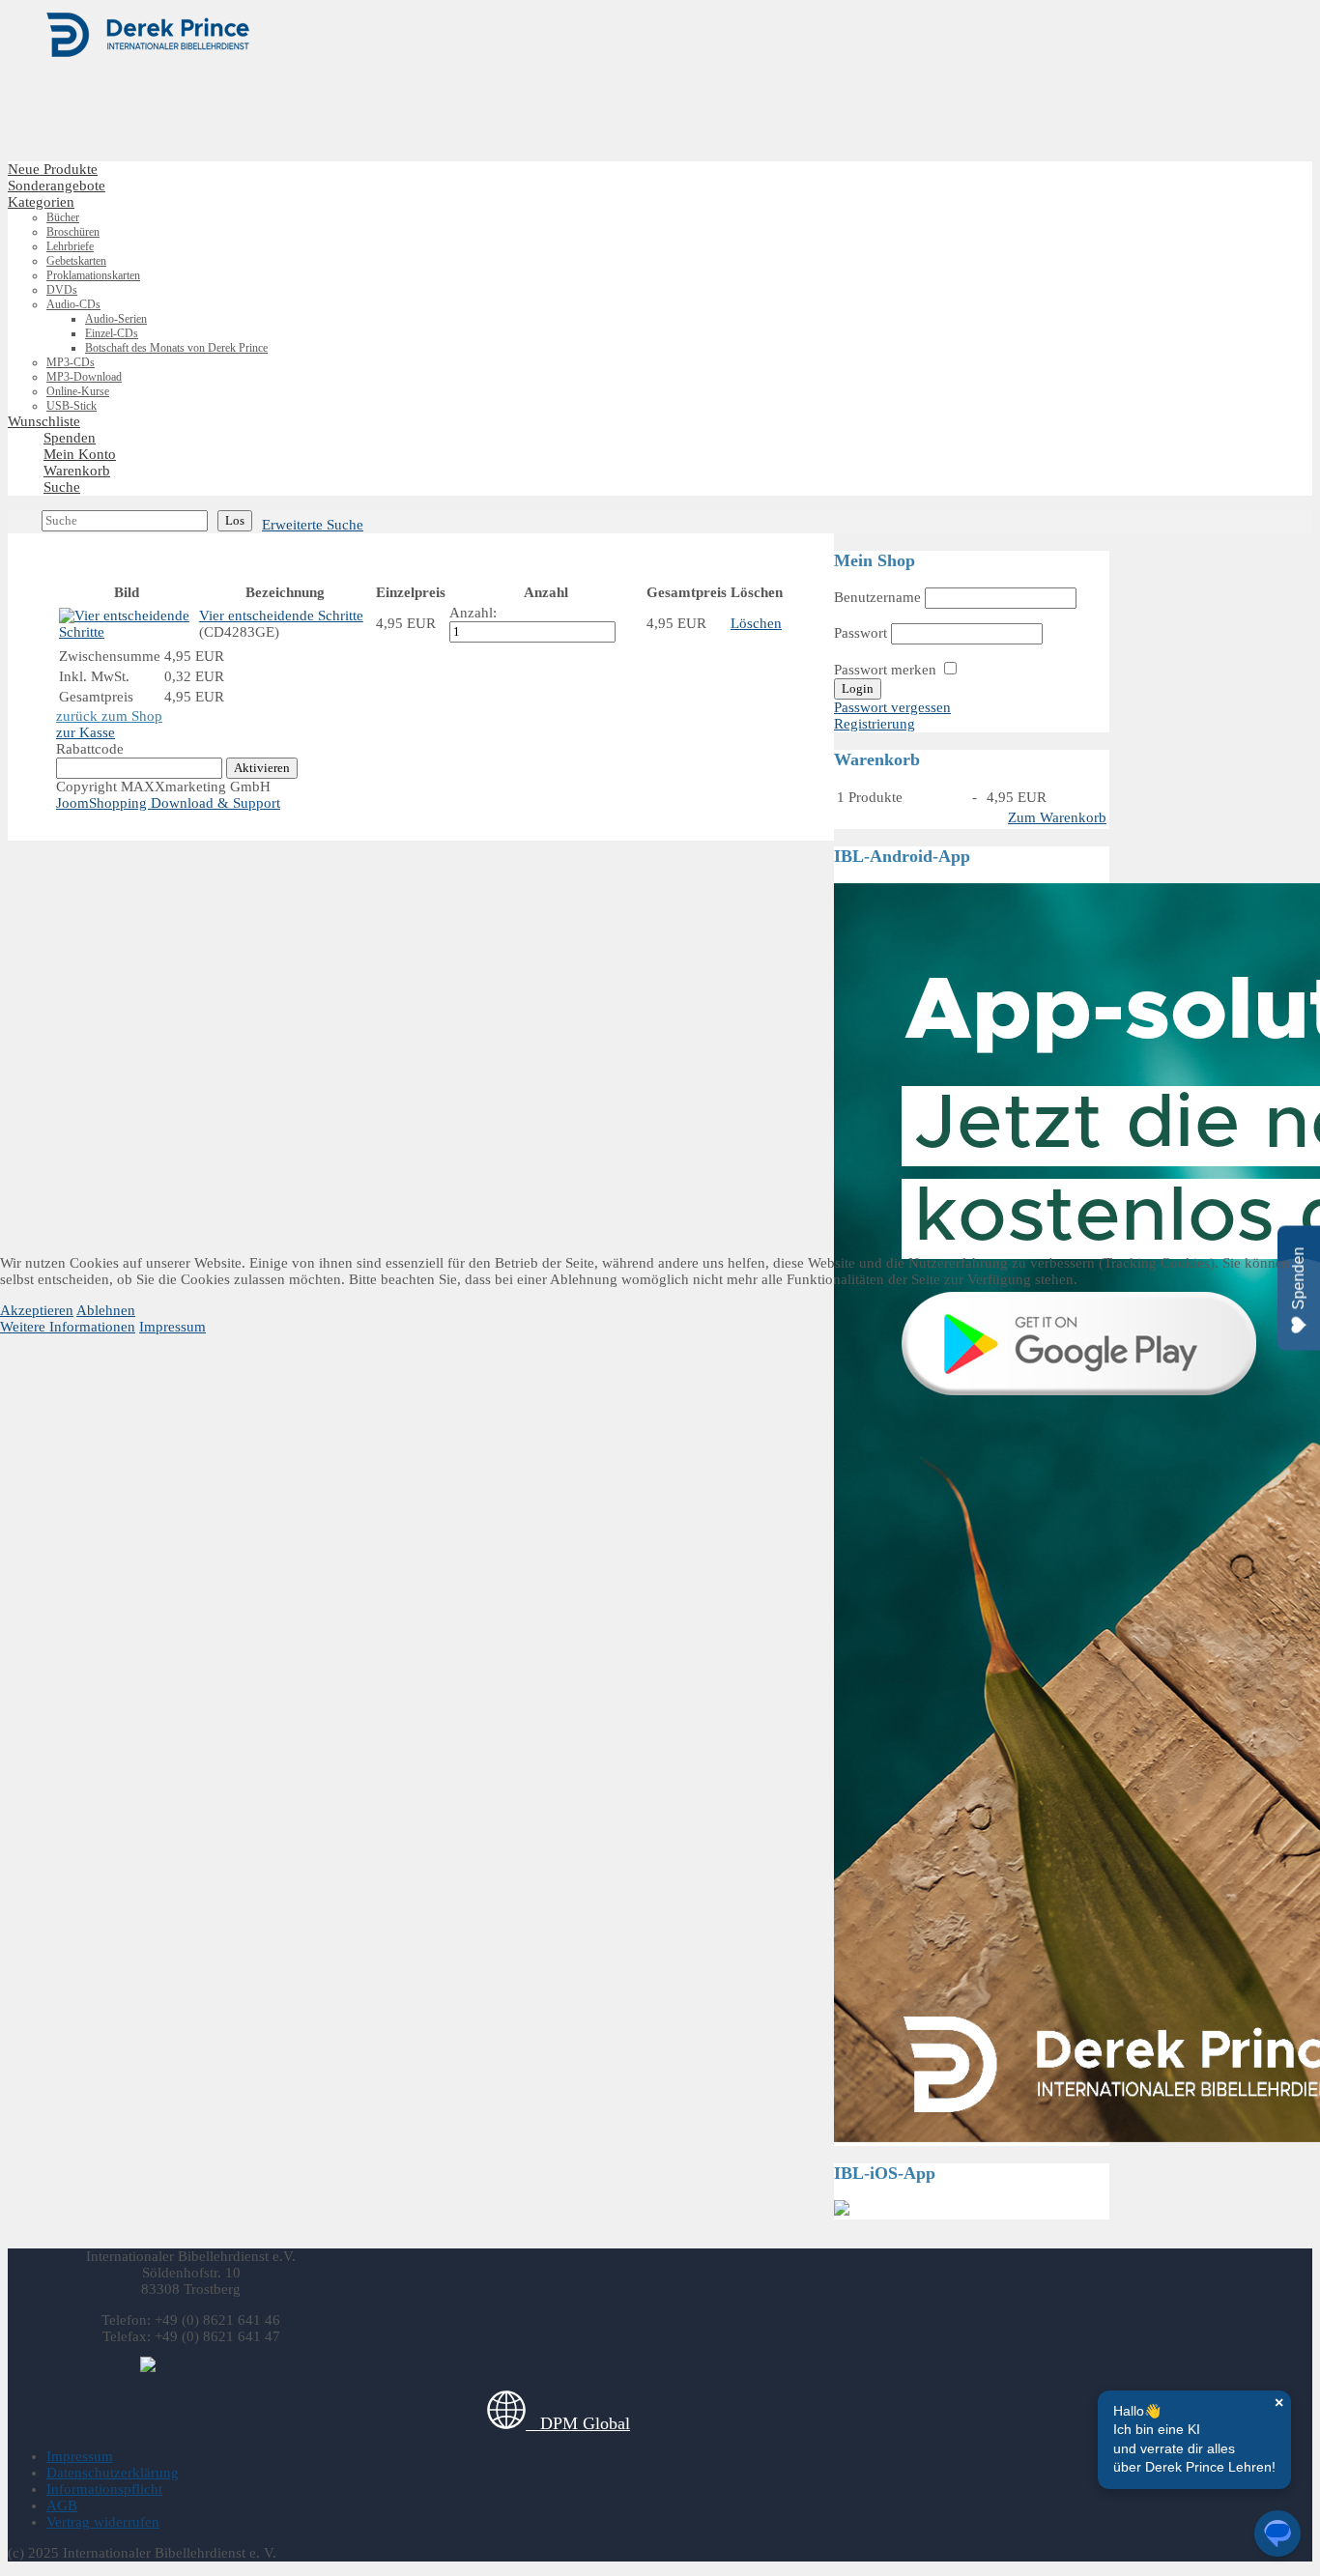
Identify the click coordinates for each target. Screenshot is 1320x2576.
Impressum (172, 1327)
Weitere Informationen (68, 1327)
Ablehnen (106, 1310)
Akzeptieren (37, 1310)
